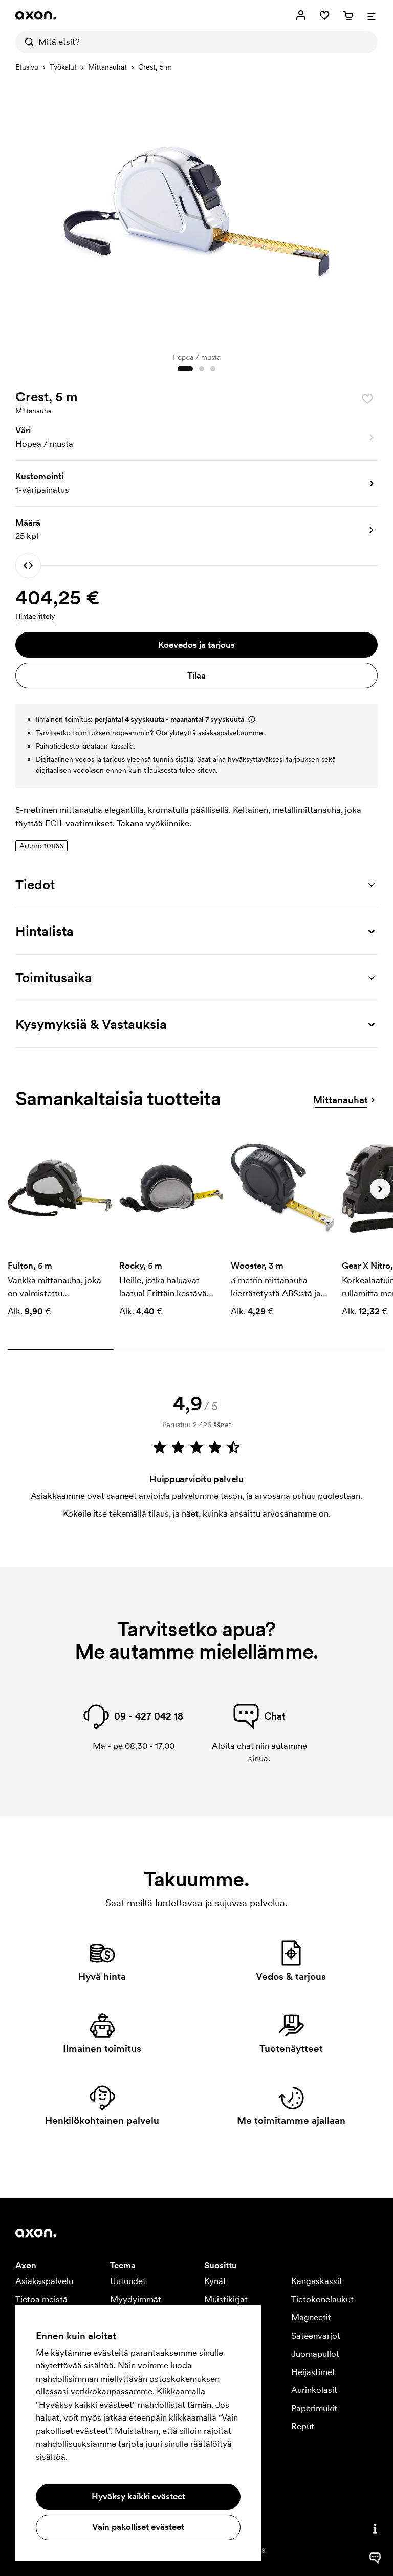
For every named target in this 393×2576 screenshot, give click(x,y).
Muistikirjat (226, 2299)
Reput (303, 2426)
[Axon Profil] (36, 15)
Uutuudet (128, 2281)
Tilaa (196, 675)
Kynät (215, 2281)
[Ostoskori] (348, 15)
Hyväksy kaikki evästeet (138, 2496)
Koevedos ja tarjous (196, 645)
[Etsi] (27, 42)
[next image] (367, 212)
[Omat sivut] (301, 15)
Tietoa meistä (41, 2299)
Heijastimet (313, 2372)
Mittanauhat (107, 67)
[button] (196, 438)
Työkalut (63, 67)
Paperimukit (314, 2408)
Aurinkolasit (314, 2390)
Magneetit (311, 2317)
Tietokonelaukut (322, 2299)
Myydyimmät (136, 2299)
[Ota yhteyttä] (375, 2528)
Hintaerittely (35, 616)
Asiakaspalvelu (44, 2281)
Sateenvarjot (316, 2336)
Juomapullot (315, 2354)
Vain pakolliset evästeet (138, 2527)
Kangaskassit (317, 2281)
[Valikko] (372, 15)
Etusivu (27, 67)
